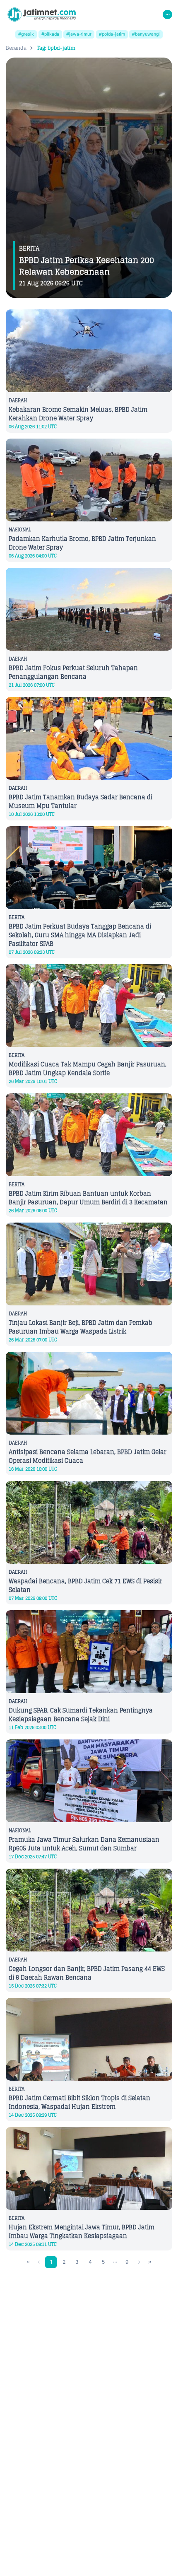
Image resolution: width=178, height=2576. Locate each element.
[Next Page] (139, 2262)
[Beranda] (42, 14)
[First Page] (28, 2262)
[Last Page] (150, 2262)
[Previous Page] (39, 2262)
